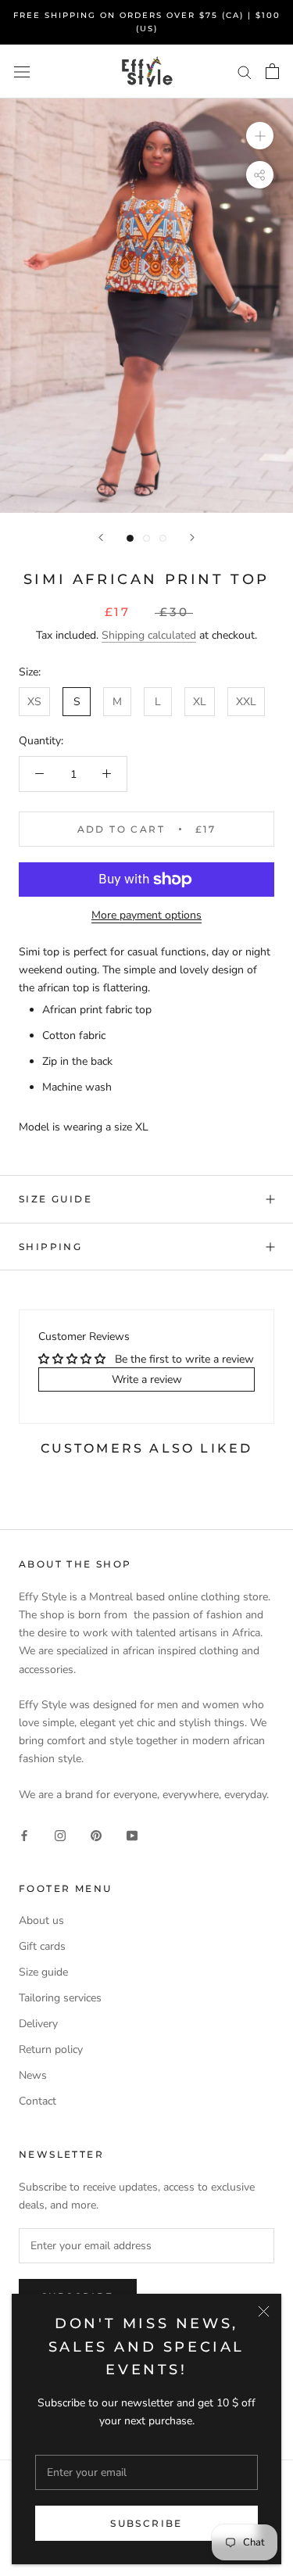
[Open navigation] (22, 72)
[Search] (245, 72)
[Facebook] (24, 1834)
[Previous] (101, 537)
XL (200, 702)
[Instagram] (60, 1834)
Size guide (55, 1199)
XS (34, 702)
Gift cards (42, 1946)
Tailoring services (60, 1998)
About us (41, 1920)
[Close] (264, 2311)
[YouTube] (132, 1834)
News (33, 2075)
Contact (38, 2101)
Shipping (50, 1247)
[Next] (192, 537)
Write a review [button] (147, 1379)
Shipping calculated (149, 635)
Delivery (38, 2024)
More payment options (146, 915)
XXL (246, 702)
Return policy (51, 2049)
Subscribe (146, 2523)
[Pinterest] (96, 1834)
